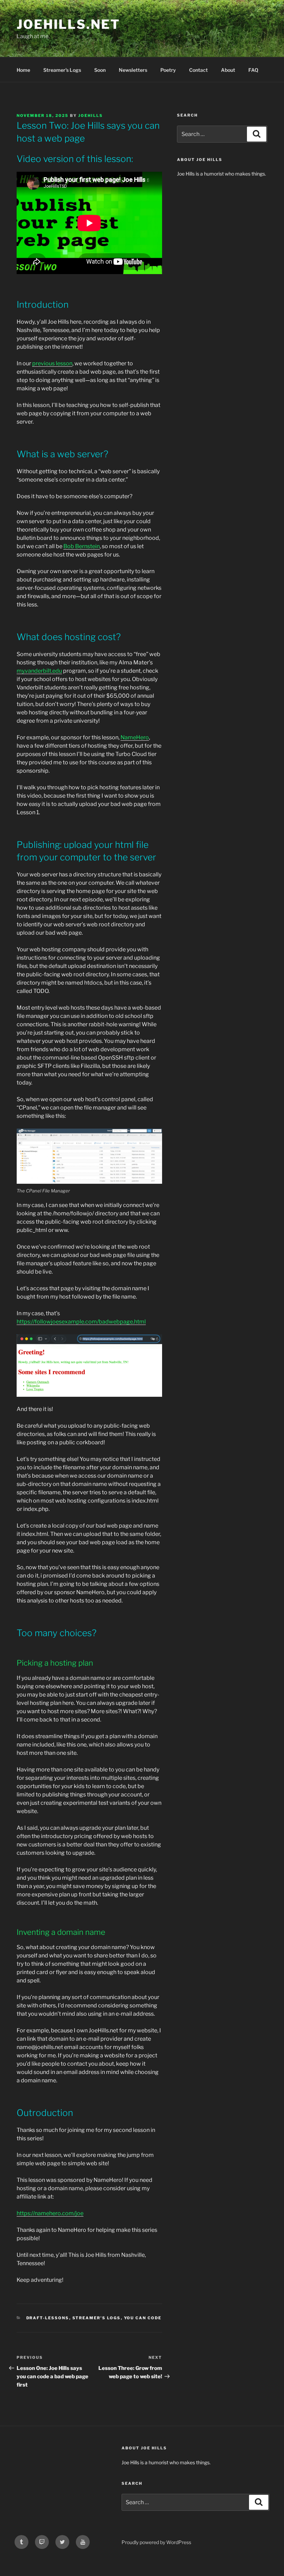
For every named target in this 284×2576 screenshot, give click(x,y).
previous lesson (52, 363)
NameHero (135, 737)
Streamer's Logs (97, 2318)
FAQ (253, 70)
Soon (100, 70)
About (228, 70)
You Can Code (143, 2318)
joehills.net (68, 24)
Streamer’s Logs (62, 70)
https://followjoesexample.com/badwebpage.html (81, 1322)
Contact (198, 70)
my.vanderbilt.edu (39, 671)
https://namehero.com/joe (50, 2213)
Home (23, 70)
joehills (91, 116)
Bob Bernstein (82, 546)
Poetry (168, 70)
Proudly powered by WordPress (156, 2542)
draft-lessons (48, 2318)
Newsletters (133, 70)
